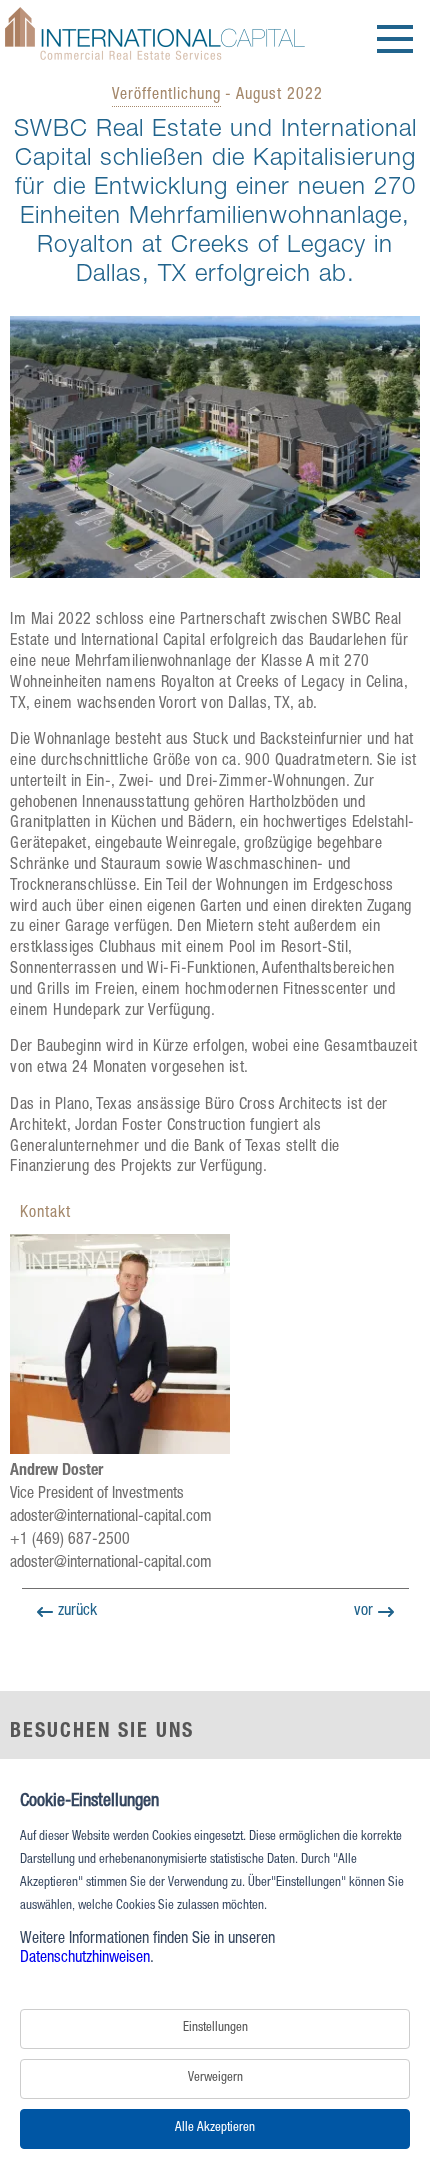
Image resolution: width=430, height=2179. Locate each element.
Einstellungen (215, 2028)
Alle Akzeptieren (215, 2128)
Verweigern (215, 2078)
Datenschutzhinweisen (85, 1959)
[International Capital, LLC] (155, 62)
